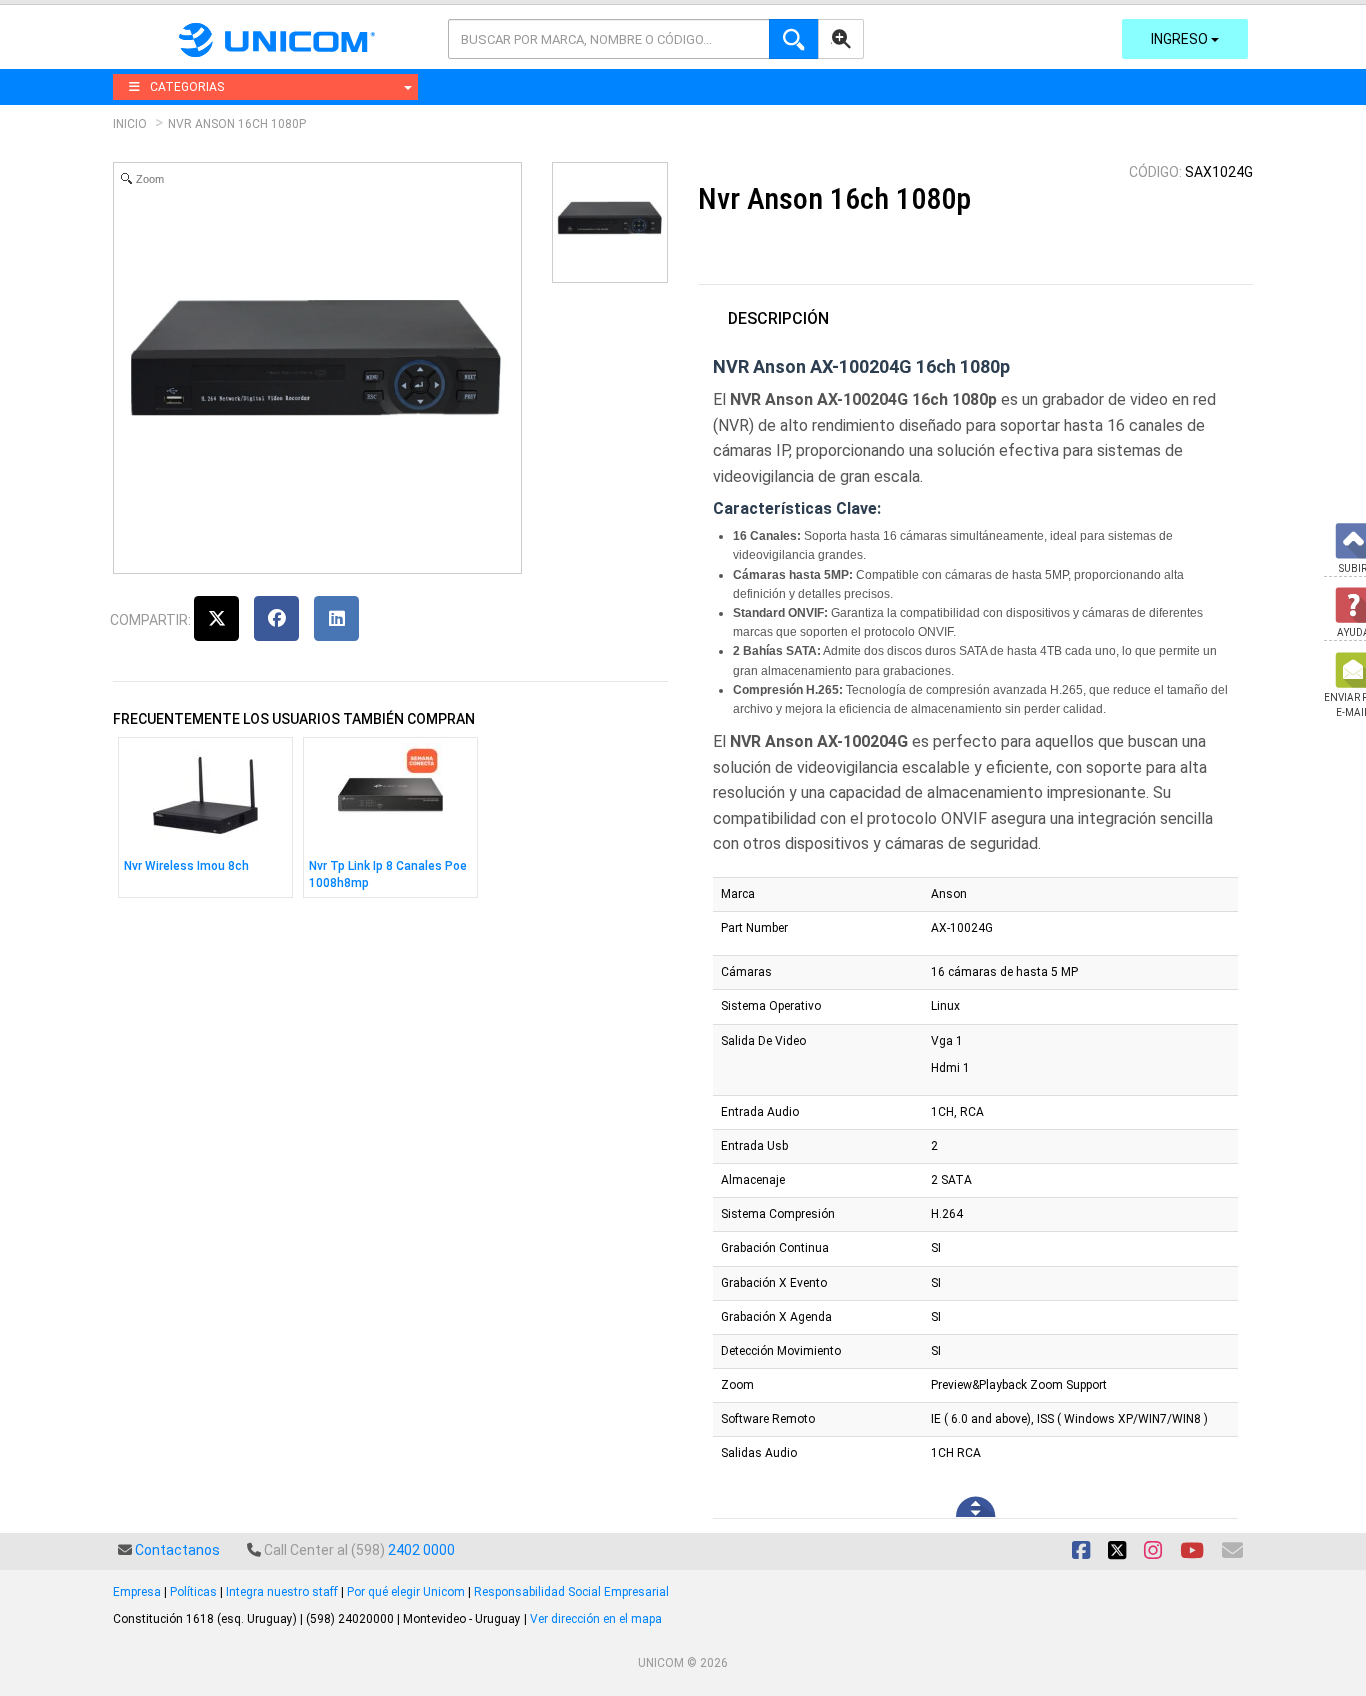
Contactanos (177, 1550)
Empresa (137, 1592)
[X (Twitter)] (216, 618)
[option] (205, 822)
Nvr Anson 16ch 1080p (237, 124)
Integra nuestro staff (282, 1592)
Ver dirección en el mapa (596, 1619)
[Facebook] (276, 618)
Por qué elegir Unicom (406, 1592)
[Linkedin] (336, 618)
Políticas (193, 1592)
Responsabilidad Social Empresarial (571, 1592)
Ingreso (1181, 39)
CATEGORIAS (187, 87)
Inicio (130, 124)
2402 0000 (421, 1550)
